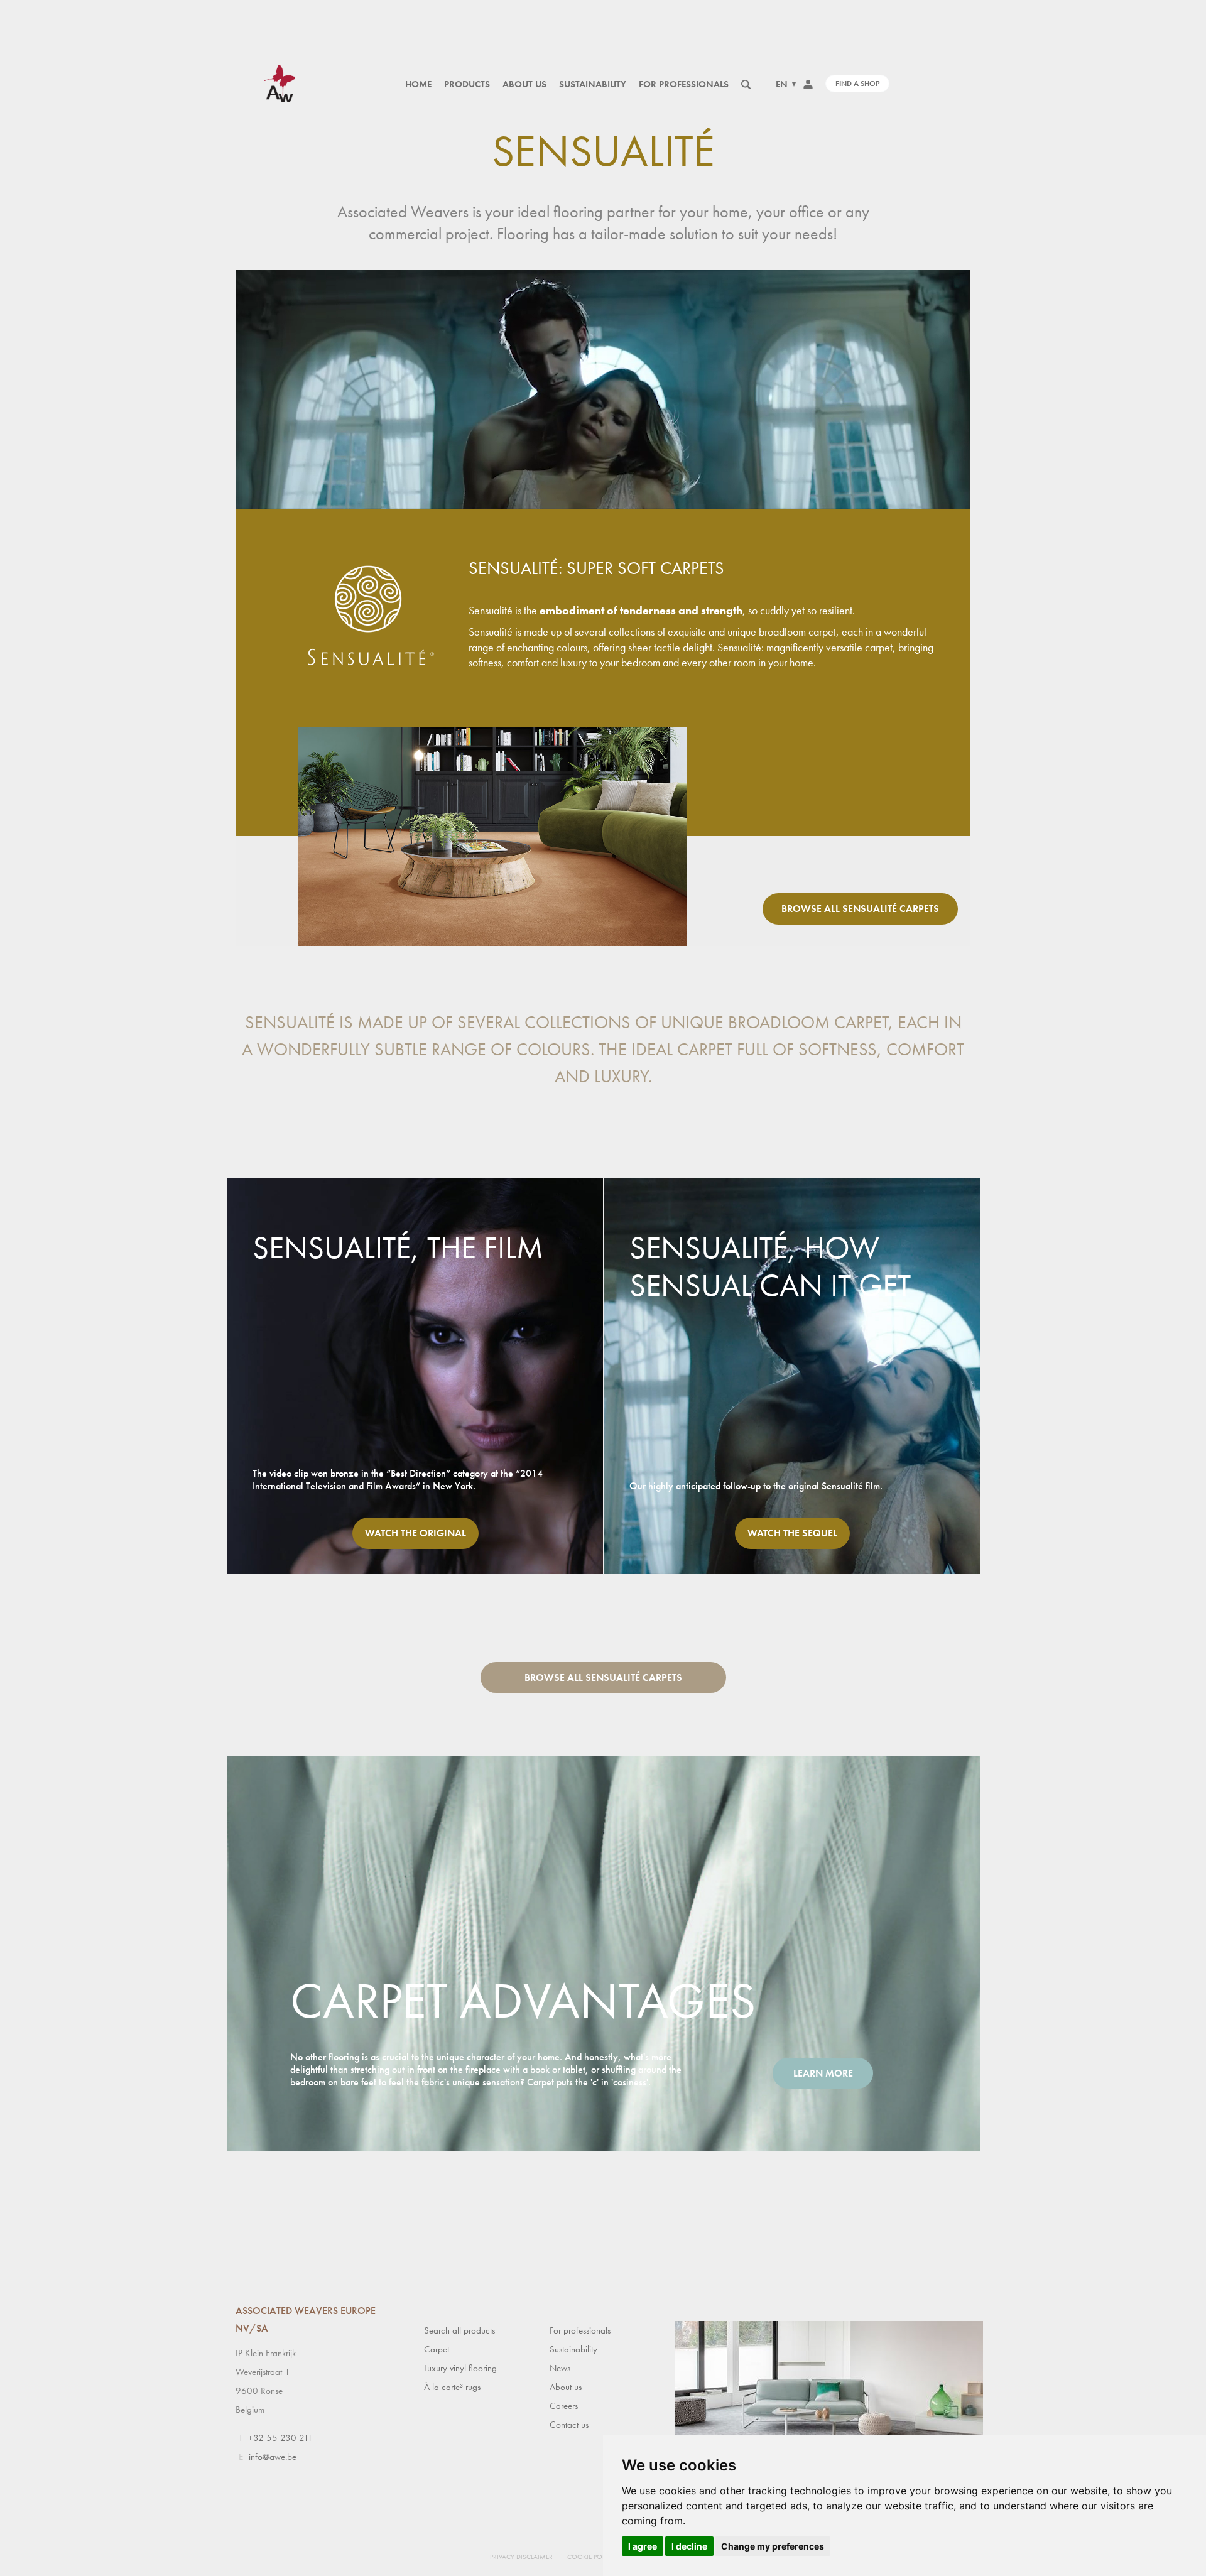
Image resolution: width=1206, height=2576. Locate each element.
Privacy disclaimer (521, 2557)
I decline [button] (689, 2546)
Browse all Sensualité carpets (860, 909)
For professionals (684, 84)
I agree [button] (643, 2546)
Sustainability (593, 84)
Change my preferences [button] (773, 2546)
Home (418, 84)
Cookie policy (591, 2557)
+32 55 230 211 (280, 2438)
